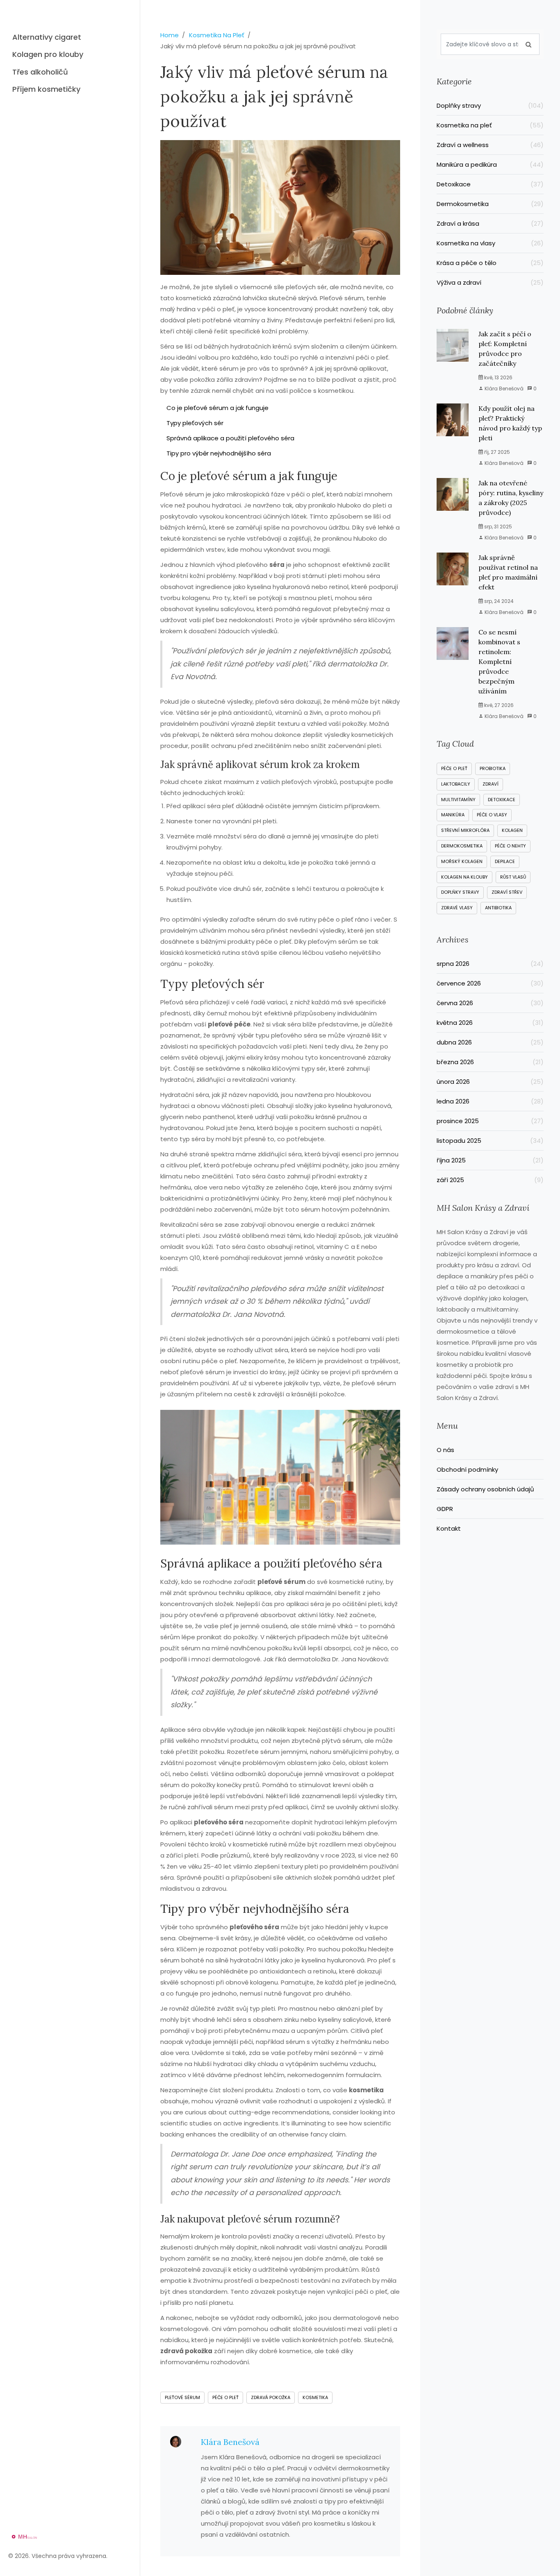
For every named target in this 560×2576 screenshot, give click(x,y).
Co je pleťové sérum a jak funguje (217, 408)
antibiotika (498, 908)
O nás (445, 1450)
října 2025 (490, 1160)
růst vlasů (513, 877)
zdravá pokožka (271, 2397)
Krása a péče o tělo (490, 263)
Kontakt (449, 1528)
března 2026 (490, 1062)
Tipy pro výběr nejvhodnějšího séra (219, 453)
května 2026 (490, 1023)
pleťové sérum (182, 2397)
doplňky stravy (460, 892)
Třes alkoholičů (40, 72)
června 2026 (490, 1003)
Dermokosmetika (490, 204)
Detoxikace (490, 184)
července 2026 (490, 983)
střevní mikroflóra (465, 830)
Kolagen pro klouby (48, 54)
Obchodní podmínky (467, 1469)
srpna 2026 (490, 964)
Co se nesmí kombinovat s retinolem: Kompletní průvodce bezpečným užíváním (499, 662)
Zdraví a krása (490, 223)
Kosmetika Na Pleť (217, 35)
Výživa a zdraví (490, 282)
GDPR (445, 1509)
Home (170, 35)
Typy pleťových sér (195, 423)
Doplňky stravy (490, 105)
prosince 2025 (490, 1121)
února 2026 (490, 1082)
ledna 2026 (490, 1101)
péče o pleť (225, 2397)
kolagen (512, 830)
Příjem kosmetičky (46, 89)
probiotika (493, 768)
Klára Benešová (230, 2442)
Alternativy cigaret (47, 37)
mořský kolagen (462, 861)
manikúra (453, 815)
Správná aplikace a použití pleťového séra (230, 438)
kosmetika (315, 2397)
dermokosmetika (462, 846)
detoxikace (502, 800)
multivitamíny (458, 800)
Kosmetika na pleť (490, 125)
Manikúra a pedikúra (490, 164)
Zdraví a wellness (490, 145)
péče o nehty (510, 846)
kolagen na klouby (464, 877)
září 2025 (490, 1180)
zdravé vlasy (457, 908)
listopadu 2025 (490, 1141)
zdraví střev (507, 892)
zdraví (491, 784)
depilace (505, 861)
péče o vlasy (492, 815)
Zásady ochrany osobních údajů (485, 1489)
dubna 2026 (490, 1042)
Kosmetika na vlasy (490, 243)
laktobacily (456, 784)
